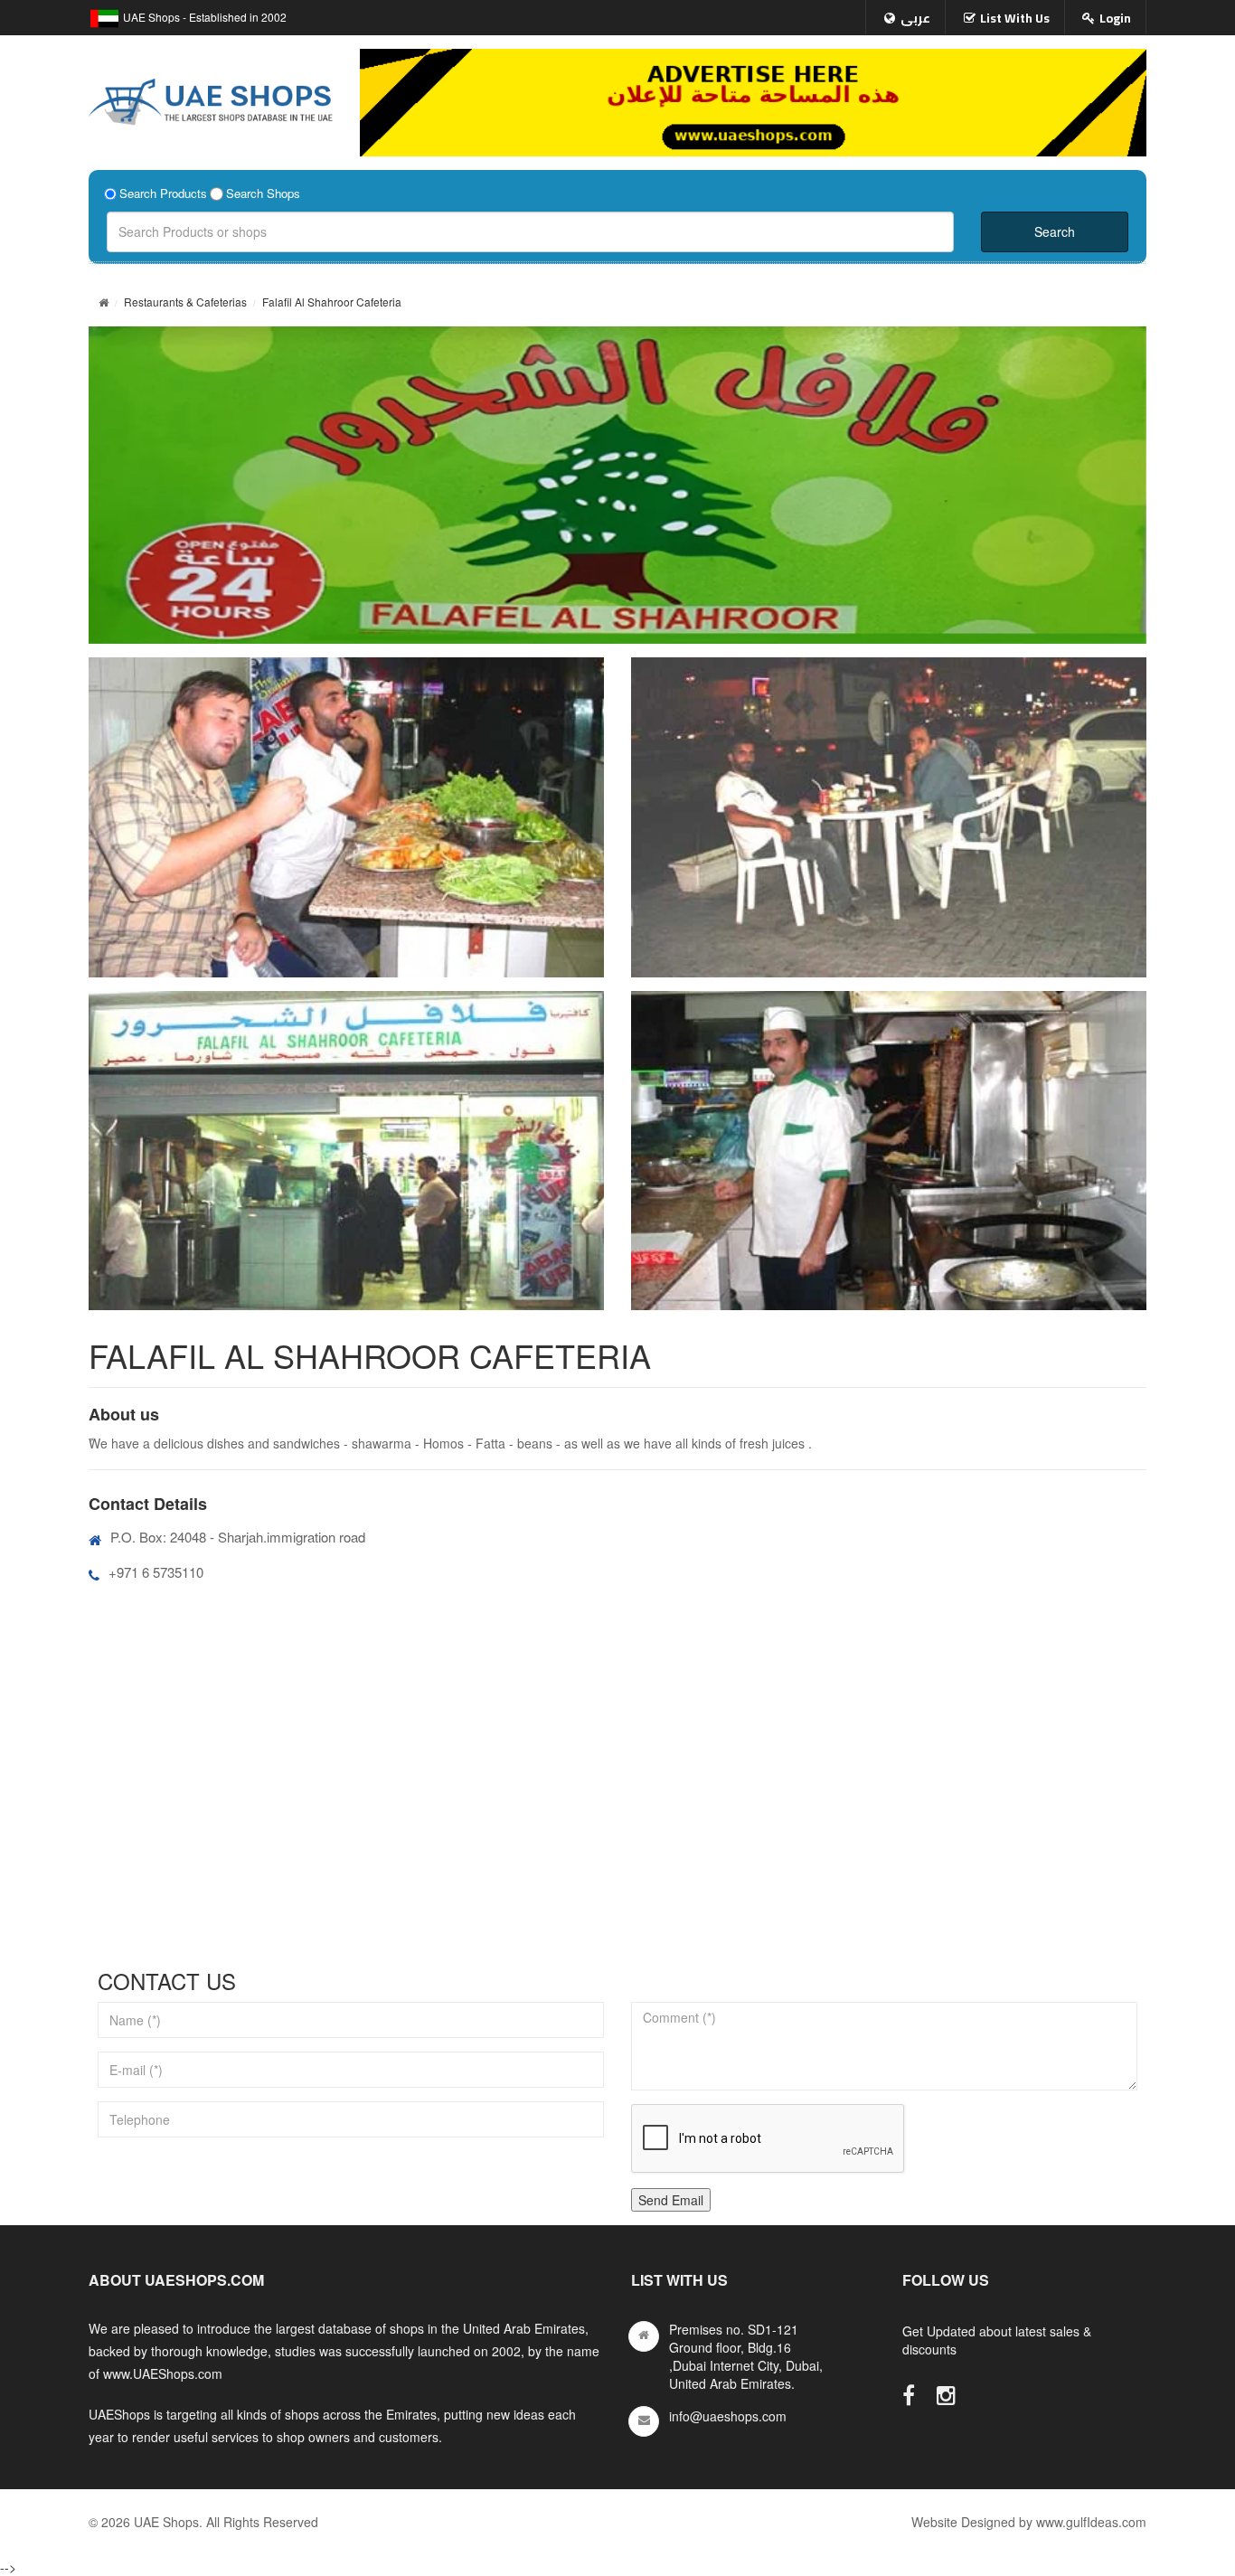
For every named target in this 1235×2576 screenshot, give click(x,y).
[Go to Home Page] (104, 302)
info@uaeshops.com (728, 2416)
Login (1115, 18)
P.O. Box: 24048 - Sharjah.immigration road (238, 1537)
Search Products (163, 193)
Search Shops (263, 193)
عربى (915, 18)
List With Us (1015, 18)
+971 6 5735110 (156, 1572)
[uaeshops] (211, 98)
